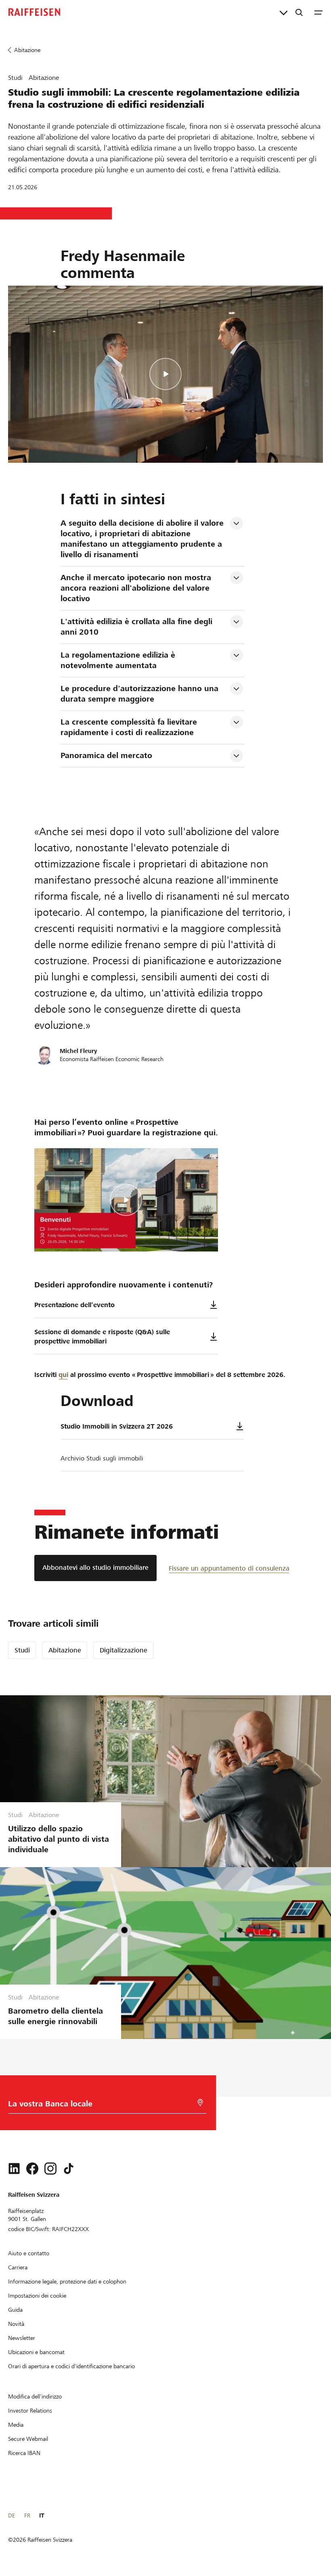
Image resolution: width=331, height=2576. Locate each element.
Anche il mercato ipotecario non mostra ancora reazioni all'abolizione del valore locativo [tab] (137, 588)
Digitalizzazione (124, 1650)
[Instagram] (50, 2169)
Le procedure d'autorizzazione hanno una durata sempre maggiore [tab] (141, 694)
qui (63, 1375)
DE (12, 2515)
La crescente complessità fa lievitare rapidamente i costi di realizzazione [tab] (130, 727)
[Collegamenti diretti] (284, 12)
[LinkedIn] (14, 2169)
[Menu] (318, 12)
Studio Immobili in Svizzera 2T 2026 (117, 1426)
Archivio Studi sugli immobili (102, 1458)
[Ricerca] (299, 12)
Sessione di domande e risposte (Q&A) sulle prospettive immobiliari (102, 1337)
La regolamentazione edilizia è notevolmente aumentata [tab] (119, 660)
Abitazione (65, 1650)
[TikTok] (69, 2169)
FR (27, 2515)
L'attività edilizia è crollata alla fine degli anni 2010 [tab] (138, 627)
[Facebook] (32, 2169)
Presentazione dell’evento (74, 1305)
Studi (22, 1650)
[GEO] (200, 2103)
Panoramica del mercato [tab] (106, 755)
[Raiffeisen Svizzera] (34, 12)
